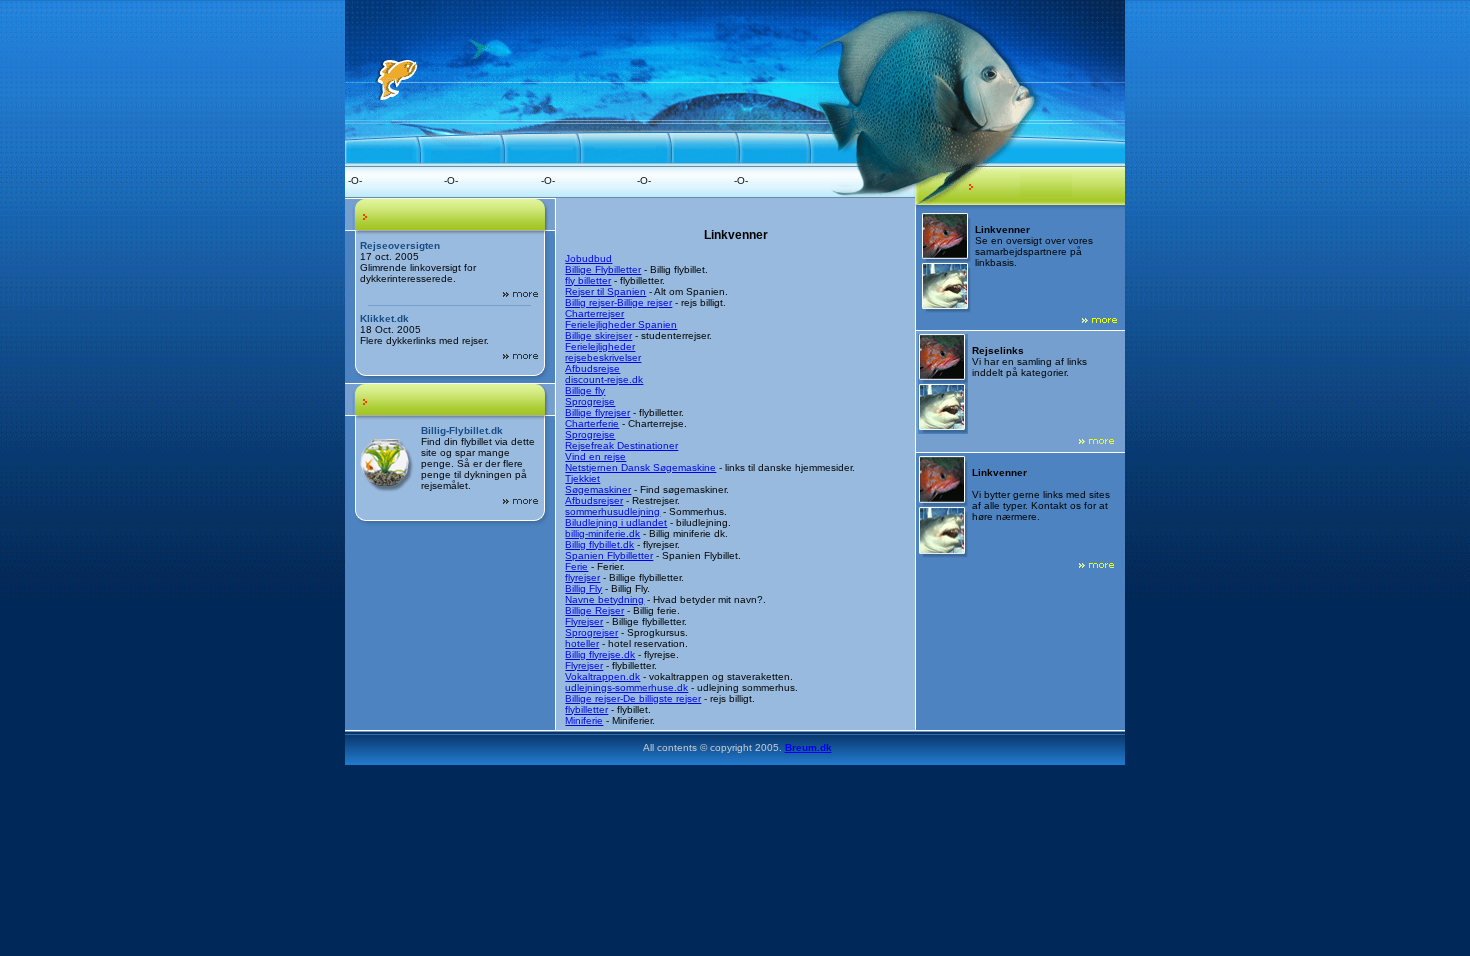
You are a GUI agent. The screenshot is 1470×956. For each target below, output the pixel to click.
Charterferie (592, 423)
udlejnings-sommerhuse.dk (626, 687)
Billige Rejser (594, 610)
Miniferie (584, 720)
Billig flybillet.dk (599, 544)
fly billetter (588, 280)
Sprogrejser (591, 632)
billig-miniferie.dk (602, 533)
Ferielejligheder (600, 346)
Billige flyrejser (597, 412)
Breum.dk (808, 747)
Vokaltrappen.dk (602, 676)
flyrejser (582, 577)
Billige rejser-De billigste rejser (633, 698)
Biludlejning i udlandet (616, 522)
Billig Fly (583, 588)
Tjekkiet (582, 478)
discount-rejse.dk (604, 379)
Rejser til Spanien (605, 291)
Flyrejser (584, 621)
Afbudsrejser (594, 500)
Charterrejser (594, 313)
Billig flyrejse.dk (600, 654)
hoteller (582, 643)
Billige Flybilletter (603, 269)
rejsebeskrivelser (603, 357)
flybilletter (586, 709)
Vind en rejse (595, 456)
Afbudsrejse (592, 368)
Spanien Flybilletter (609, 555)
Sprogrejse (590, 401)
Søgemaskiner (598, 489)
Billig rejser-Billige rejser (618, 302)
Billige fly (585, 390)
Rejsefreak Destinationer (621, 445)
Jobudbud (588, 258)
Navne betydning (604, 599)
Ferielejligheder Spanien (621, 324)
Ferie (576, 566)
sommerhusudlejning (612, 511)
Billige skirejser (598, 335)
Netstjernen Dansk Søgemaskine (640, 467)
